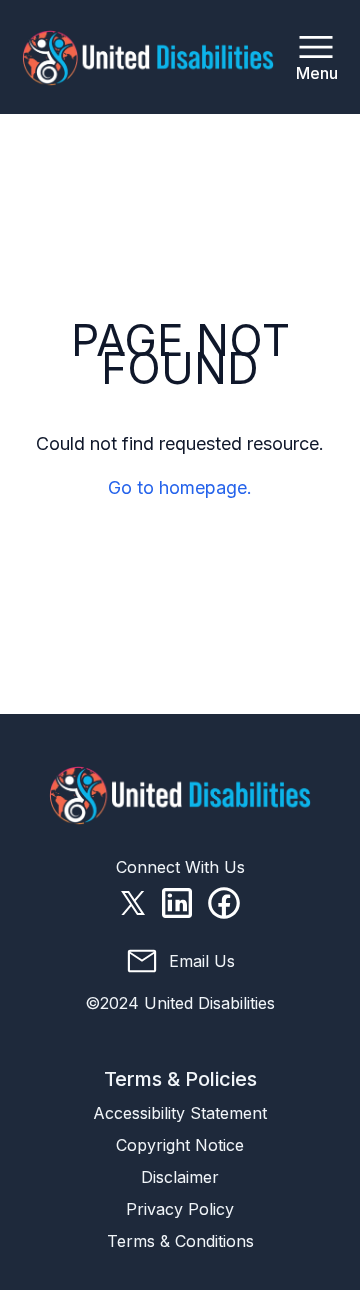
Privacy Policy (180, 1209)
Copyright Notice (180, 1145)
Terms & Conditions (180, 1241)
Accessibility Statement (180, 1113)
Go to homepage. (180, 487)
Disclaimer (180, 1177)
